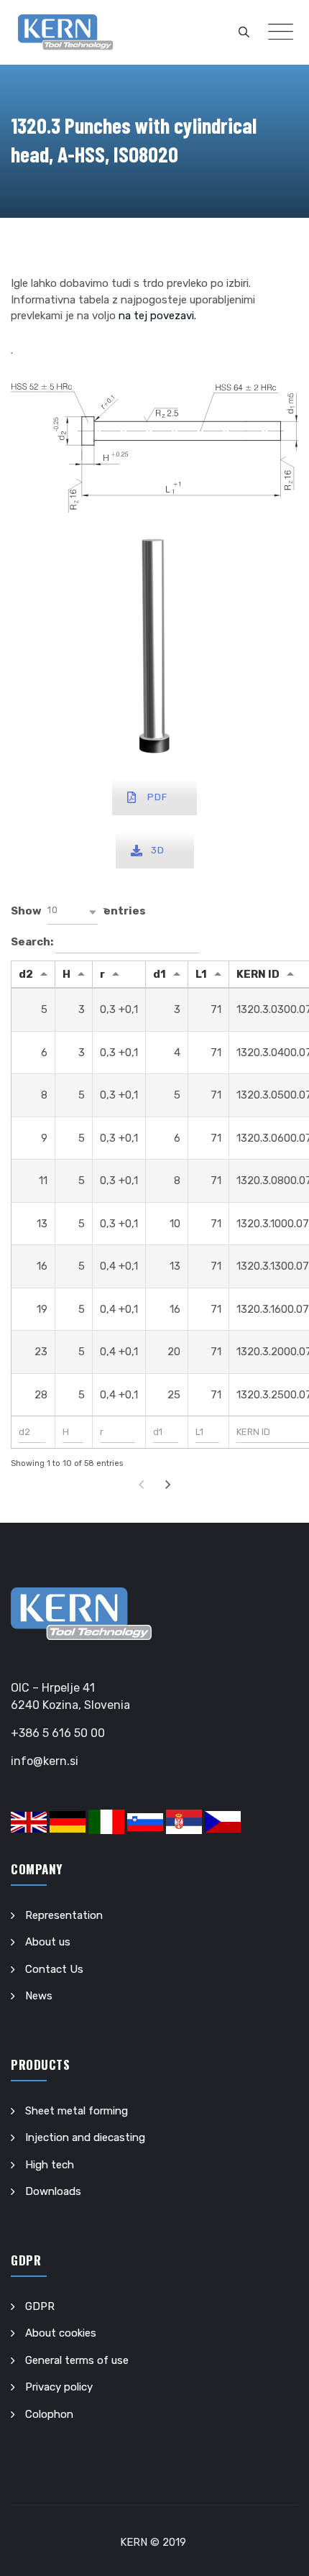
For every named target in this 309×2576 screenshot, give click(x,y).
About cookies (61, 2333)
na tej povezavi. (157, 316)
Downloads (53, 2191)
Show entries (78, 911)
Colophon (49, 2414)
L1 (201, 974)
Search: (33, 942)
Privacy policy (59, 2387)
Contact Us (54, 1969)
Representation (64, 1915)
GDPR (40, 2306)
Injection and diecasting (85, 2137)
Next (168, 1485)
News (39, 1996)
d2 (26, 974)
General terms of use (77, 2360)
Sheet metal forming (77, 2111)
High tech (50, 2165)
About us (48, 1942)
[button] (73, 912)
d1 (160, 974)
